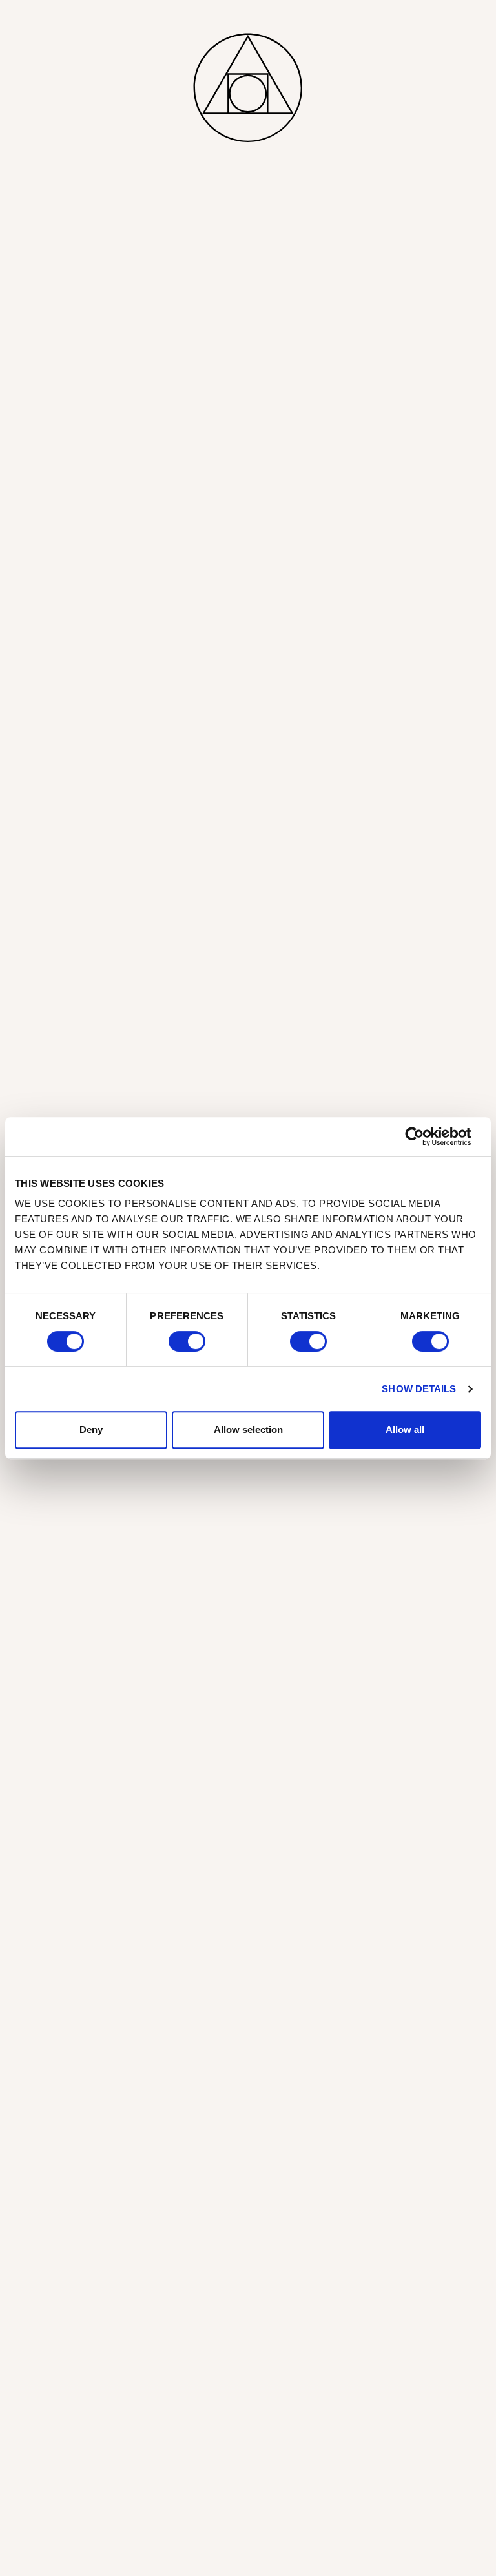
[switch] (187, 1341)
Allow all (405, 1429)
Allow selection (248, 1429)
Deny (91, 1429)
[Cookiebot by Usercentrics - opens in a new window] (425, 1136)
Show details (419, 1389)
